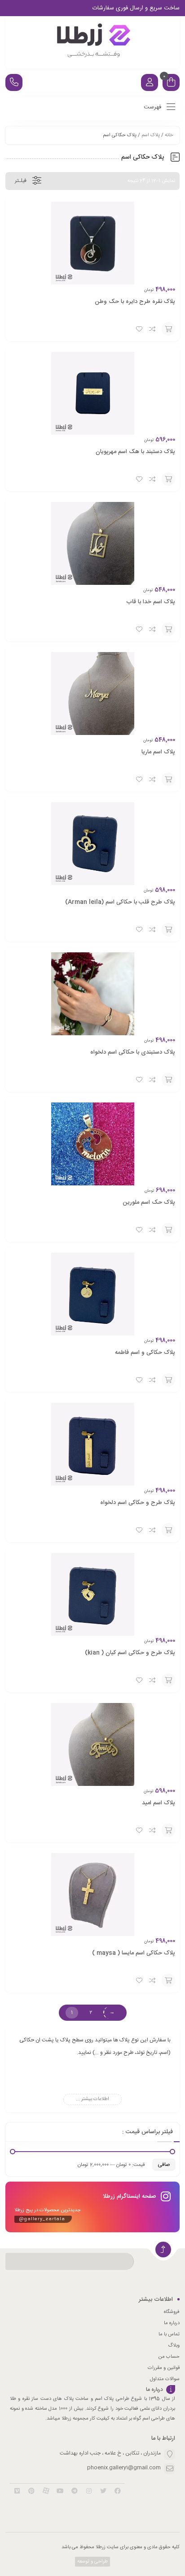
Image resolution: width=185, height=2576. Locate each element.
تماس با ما (169, 2334)
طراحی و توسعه (92, 2562)
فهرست (153, 107)
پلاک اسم (151, 135)
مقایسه (153, 329)
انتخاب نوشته (168, 329)
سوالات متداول (165, 2379)
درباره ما (172, 2323)
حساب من (169, 2357)
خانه (169, 135)
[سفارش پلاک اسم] (92, 42)
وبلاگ (174, 2346)
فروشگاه (172, 2312)
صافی (164, 2165)
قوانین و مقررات (164, 2368)
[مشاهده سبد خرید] (171, 84)
